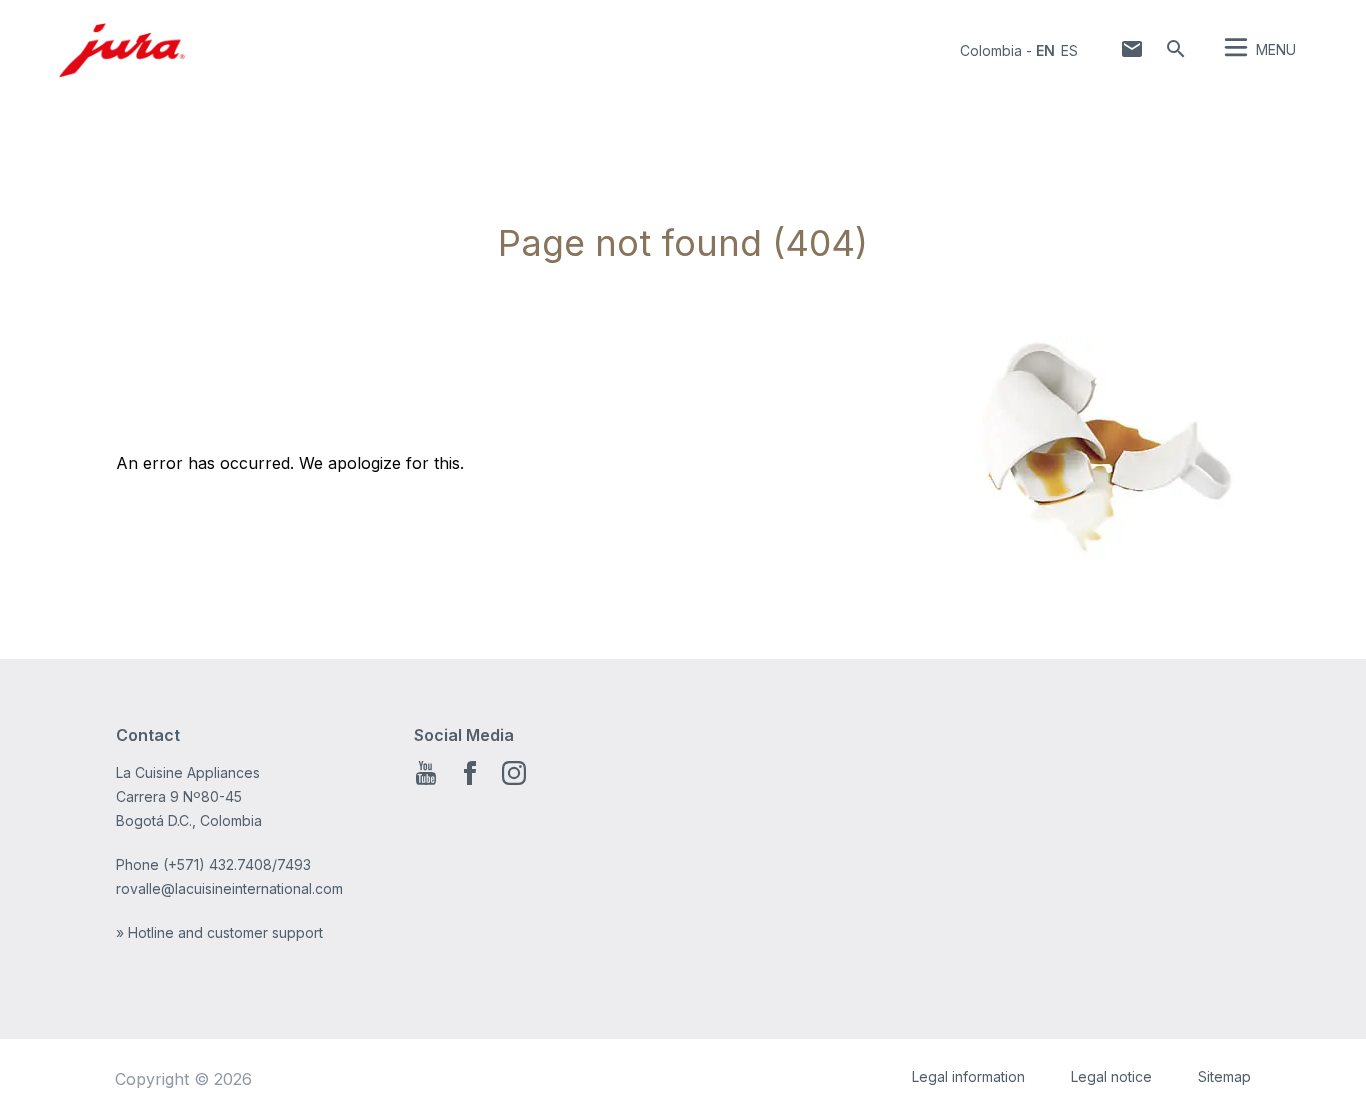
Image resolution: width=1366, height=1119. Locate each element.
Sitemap (1224, 1076)
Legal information (968, 1076)
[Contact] (1132, 49)
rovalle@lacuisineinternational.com (229, 888)
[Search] (1176, 49)
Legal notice (1111, 1076)
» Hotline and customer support (219, 932)
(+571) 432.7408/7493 (237, 864)
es (1069, 50)
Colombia (991, 50)
